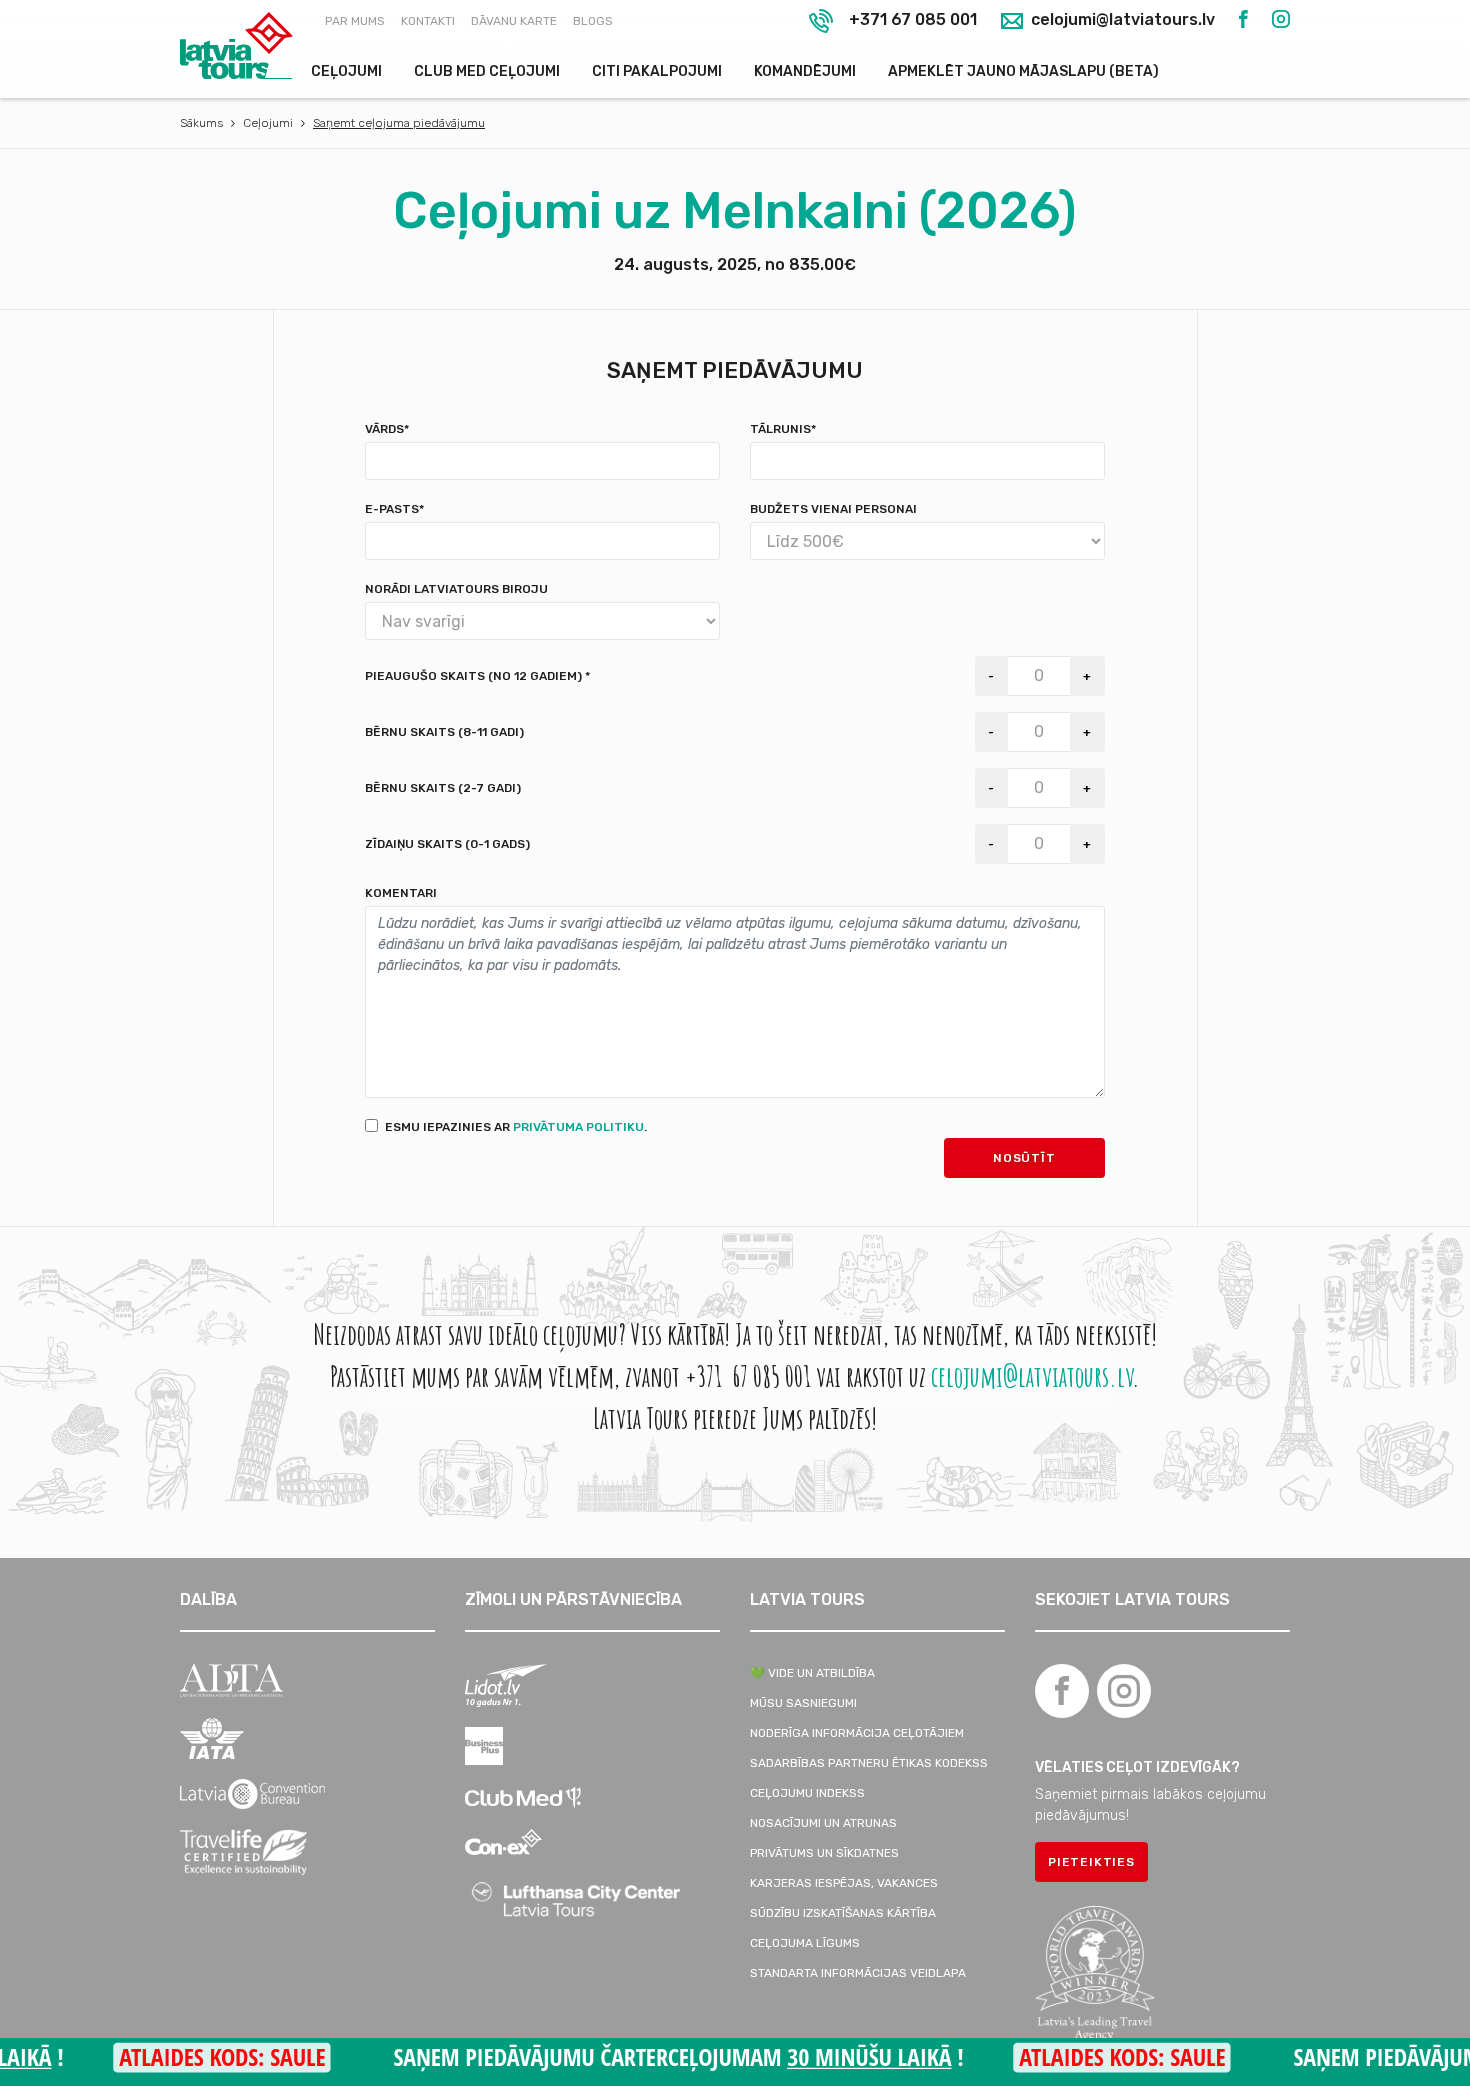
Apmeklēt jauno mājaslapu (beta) (1023, 71)
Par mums (355, 21)
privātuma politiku (578, 1127)
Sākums (201, 123)
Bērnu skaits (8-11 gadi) (444, 732)
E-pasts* (394, 509)
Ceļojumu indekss (807, 1793)
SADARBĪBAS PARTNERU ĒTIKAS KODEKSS (869, 1763)
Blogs (593, 21)
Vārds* (387, 429)
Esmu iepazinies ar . (516, 1127)
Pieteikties (1091, 1862)
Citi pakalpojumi (657, 71)
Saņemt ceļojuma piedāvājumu (399, 123)
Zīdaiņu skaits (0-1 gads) (447, 844)
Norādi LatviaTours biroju (456, 589)
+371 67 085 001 (913, 19)
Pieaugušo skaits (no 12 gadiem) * (477, 676)
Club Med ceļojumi (487, 71)
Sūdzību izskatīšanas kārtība (843, 1913)
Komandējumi (805, 71)
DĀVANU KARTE (514, 21)
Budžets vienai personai (833, 509)
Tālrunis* (783, 429)
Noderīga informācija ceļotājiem (857, 1733)
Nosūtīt (1024, 1158)
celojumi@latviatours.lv (1121, 20)
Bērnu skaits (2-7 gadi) (443, 788)
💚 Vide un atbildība (812, 1673)
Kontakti (428, 21)
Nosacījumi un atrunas (823, 1823)
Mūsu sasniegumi (803, 1703)
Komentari (401, 893)
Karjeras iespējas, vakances (844, 1883)
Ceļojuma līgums (805, 1943)
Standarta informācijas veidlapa (858, 1973)
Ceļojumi (346, 71)
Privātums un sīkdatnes (824, 1853)
